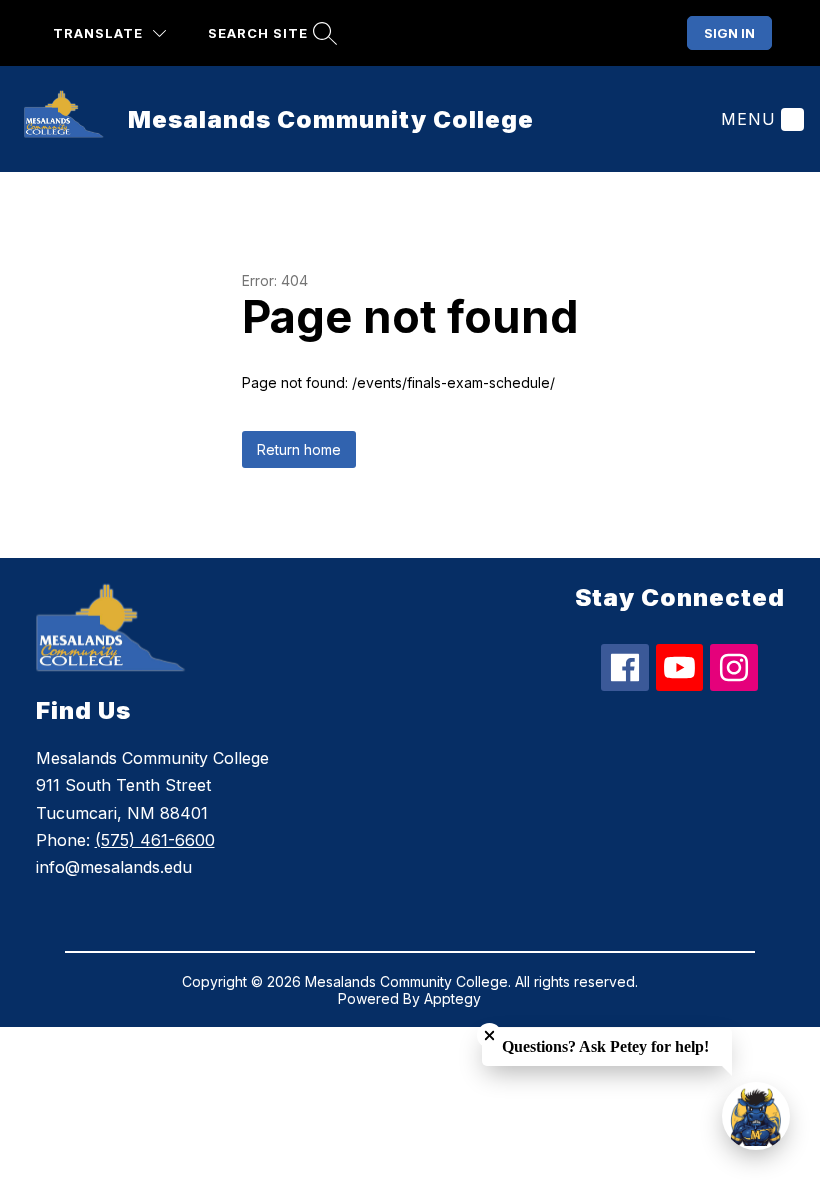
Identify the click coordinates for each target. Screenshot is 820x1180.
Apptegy (452, 998)
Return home (299, 449)
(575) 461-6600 (155, 840)
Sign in (729, 33)
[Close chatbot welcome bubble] (489, 1035)
